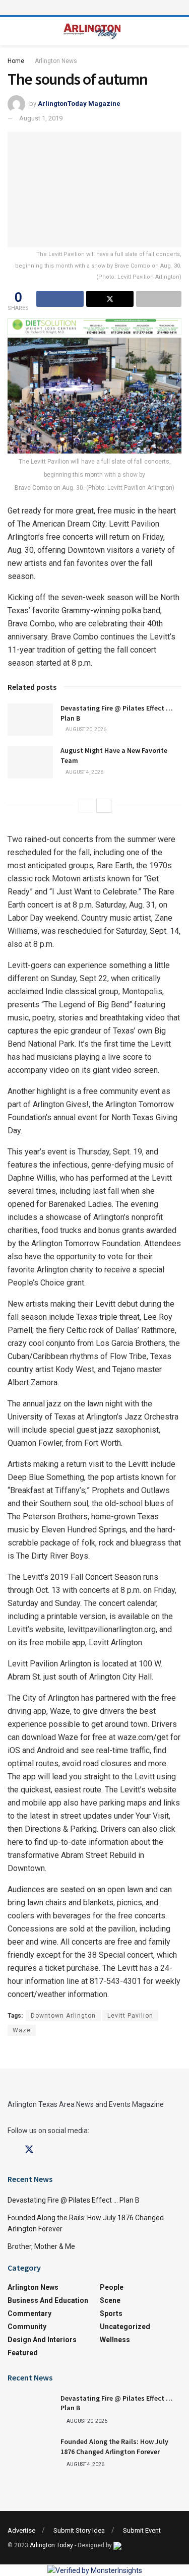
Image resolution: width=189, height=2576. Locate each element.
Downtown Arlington (63, 2016)
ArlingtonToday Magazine (79, 104)
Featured (23, 2353)
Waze (22, 2030)
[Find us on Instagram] (47, 2150)
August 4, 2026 (84, 772)
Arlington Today (51, 2545)
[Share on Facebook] (60, 299)
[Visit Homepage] (92, 31)
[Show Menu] (95, 8)
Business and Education (48, 2300)
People (112, 2287)
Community (27, 2327)
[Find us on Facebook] (11, 2150)
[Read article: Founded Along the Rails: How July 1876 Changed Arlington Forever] (30, 2453)
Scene (110, 2300)
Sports (111, 2313)
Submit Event (142, 2530)
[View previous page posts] (86, 806)
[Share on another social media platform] (159, 299)
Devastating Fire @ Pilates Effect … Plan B (74, 2200)
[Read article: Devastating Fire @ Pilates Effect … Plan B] (30, 720)
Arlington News (56, 61)
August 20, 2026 (85, 729)
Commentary (29, 2313)
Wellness (115, 2340)
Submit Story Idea (79, 2530)
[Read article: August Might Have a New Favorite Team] (30, 762)
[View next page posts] (104, 806)
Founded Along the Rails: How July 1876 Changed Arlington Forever (114, 2446)
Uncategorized (125, 2327)
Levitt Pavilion (130, 2016)
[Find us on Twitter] (29, 2150)
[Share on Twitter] (110, 299)
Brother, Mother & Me (41, 2246)
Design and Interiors (42, 2340)
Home (16, 61)
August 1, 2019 (41, 118)
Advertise (21, 2530)
